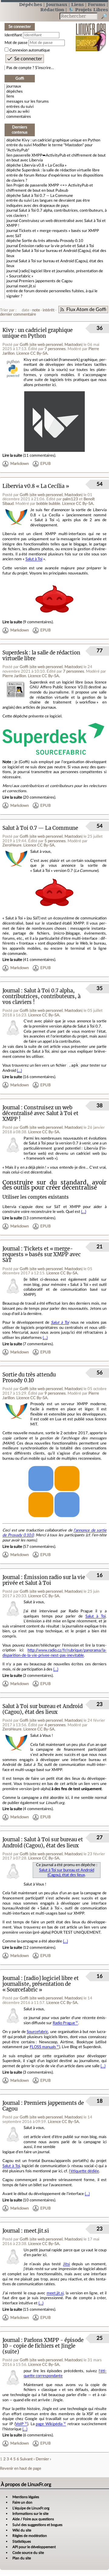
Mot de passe (16, 43)
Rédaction (52, 10)
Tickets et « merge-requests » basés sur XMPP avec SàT (42, 1255)
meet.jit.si (27, 286)
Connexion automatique (30, 50)
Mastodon (73, 345)
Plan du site (22, 2558)
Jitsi (66, 2264)
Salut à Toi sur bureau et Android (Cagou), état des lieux (43, 1709)
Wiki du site (22, 2530)
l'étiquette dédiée (84, 2171)
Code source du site (28, 2553)
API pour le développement (34, 2547)
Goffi (24, 345)
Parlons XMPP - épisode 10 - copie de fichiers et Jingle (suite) (43, 2346)
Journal (11, 991)
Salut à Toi (34, 559)
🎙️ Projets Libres (88, 10)
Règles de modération (30, 2536)
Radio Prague (64, 2023)
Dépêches (31, 4)
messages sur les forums (28, 101)
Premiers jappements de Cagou (46, 281)
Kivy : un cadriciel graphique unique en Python (61, 140)
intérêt (49, 310)
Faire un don (22, 2502)
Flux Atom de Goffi (86, 310)
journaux (14, 86)
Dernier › (43, 2459)
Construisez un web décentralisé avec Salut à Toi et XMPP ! (40, 1113)
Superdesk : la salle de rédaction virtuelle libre (61, 170)
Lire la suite (12, 455)
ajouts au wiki (18, 111)
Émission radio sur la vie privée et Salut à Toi (56, 246)
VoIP (20, 2424)
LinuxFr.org (91, 33)
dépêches (15, 91)
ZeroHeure (12, 845)
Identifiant (13, 35)
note (36, 310)
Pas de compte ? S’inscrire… (30, 68)
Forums (97, 4)
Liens (78, 4)
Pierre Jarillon (14, 676)
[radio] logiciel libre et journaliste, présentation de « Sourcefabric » (41, 1984)
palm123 (70, 499)
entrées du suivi (20, 107)
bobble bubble (48, 504)
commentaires (19, 117)
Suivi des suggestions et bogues (37, 2525)
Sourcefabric (37, 2032)
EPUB (45, 464)
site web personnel (46, 345)
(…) (19, 1071)
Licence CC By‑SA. (32, 353)
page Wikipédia (49, 2424)
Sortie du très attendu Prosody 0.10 (53, 241)
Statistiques (22, 2541)
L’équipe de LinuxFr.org (31, 2508)
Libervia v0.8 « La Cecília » (44, 165)
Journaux (57, 4)
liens (10, 96)
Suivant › (27, 2459)
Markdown (20, 464)
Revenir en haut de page (21, 2468)
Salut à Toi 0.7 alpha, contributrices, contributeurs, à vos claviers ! (41, 997)
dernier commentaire (18, 314)
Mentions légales (26, 2497)
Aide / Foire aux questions (33, 2519)
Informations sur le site (30, 2514)
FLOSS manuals (43, 2047)
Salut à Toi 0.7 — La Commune (47, 196)
